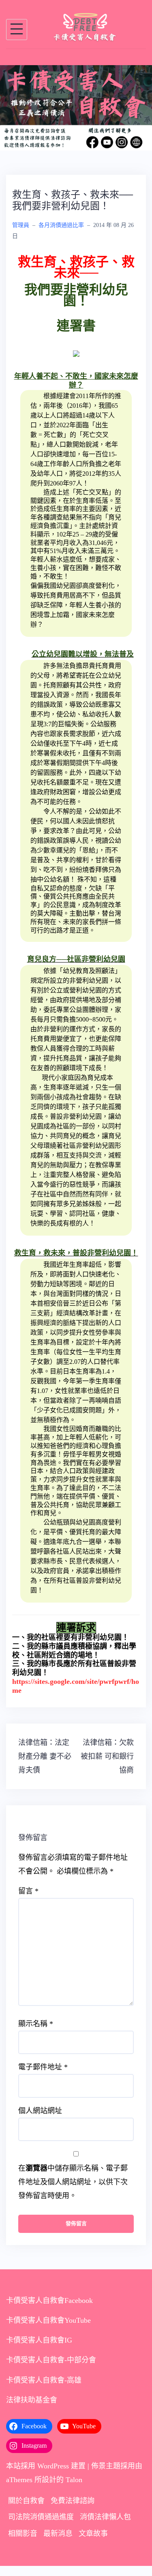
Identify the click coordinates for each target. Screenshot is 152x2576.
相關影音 (23, 2542)
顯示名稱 (36, 2032)
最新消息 (58, 2542)
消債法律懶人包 (105, 2526)
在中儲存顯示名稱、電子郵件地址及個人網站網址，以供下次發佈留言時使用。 (73, 2190)
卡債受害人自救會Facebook (49, 2309)
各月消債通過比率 (61, 234)
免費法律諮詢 (73, 2510)
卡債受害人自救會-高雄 (44, 2389)
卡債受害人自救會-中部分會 (51, 2369)
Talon (74, 2488)
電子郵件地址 (43, 2076)
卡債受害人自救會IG (39, 2349)
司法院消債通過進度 (41, 2526)
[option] (76, 112)
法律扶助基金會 (32, 2409)
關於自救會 (26, 2510)
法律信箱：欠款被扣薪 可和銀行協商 (107, 1765)
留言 (28, 1900)
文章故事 (93, 2542)
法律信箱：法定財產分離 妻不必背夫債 (45, 1765)
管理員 (21, 234)
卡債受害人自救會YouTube (48, 2329)
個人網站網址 (40, 2119)
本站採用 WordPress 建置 (46, 2474)
